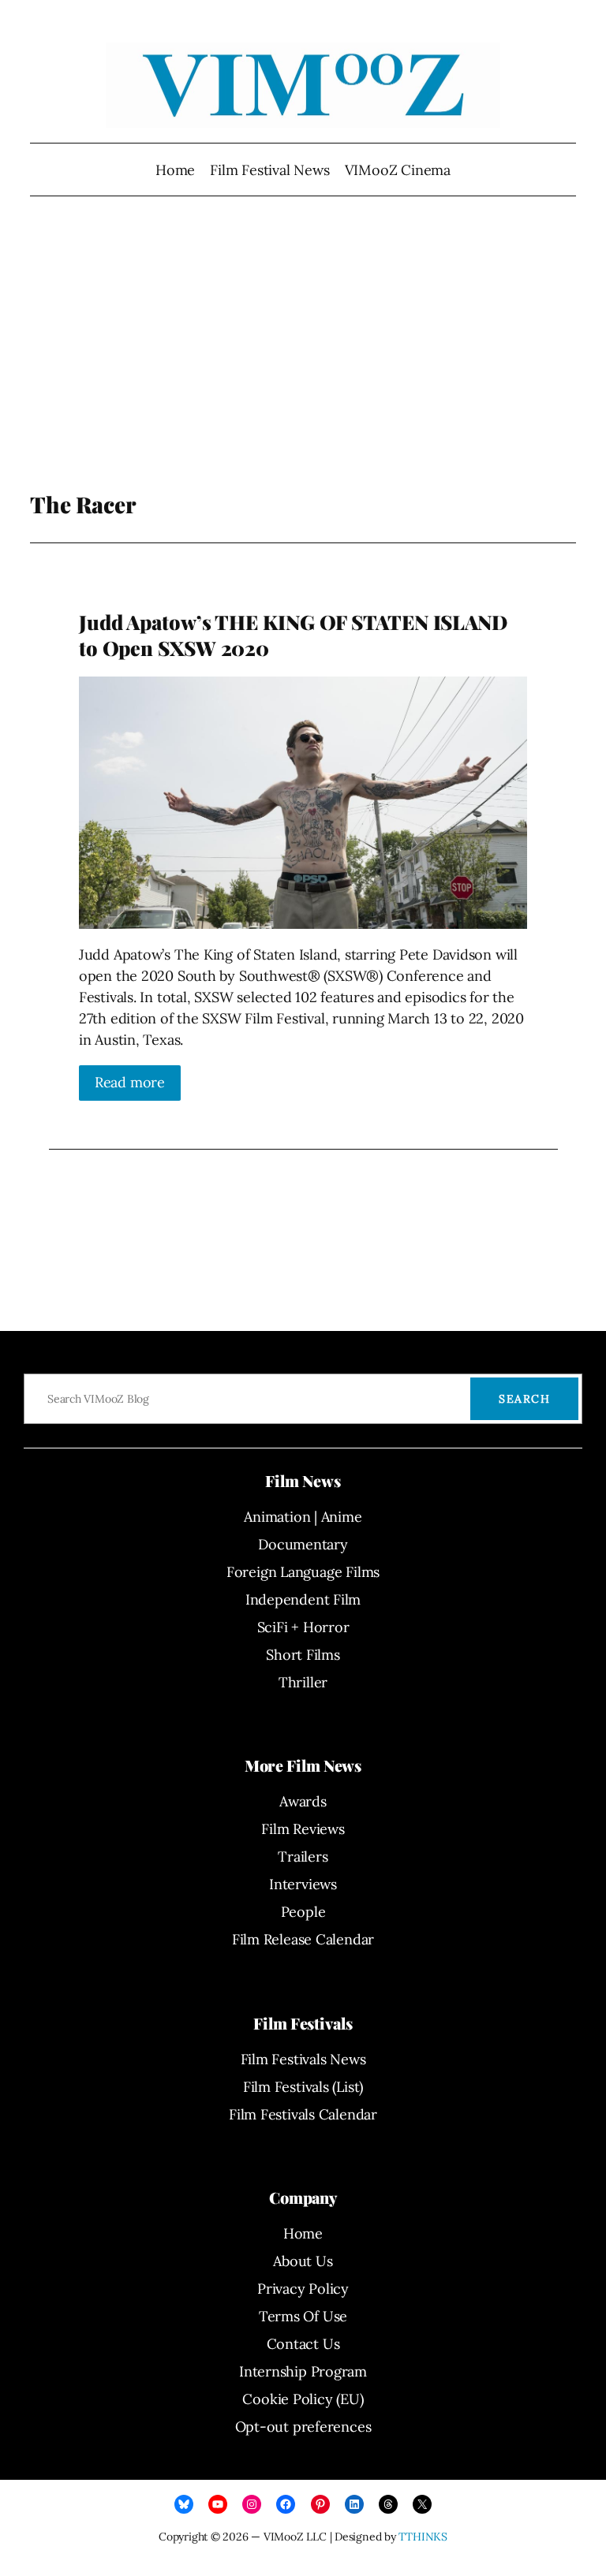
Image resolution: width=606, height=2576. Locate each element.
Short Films (303, 1655)
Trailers (303, 1857)
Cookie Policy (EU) (303, 2399)
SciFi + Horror (303, 1627)
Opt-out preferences (303, 2427)
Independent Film (303, 1599)
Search (524, 1399)
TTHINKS (423, 2537)
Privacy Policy (303, 2289)
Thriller (303, 1682)
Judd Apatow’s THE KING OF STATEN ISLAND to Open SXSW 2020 (293, 635)
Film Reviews (303, 1829)
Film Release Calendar (303, 1939)
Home (175, 170)
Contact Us (303, 2344)
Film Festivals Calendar (303, 2114)
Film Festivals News (303, 2059)
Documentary (303, 1544)
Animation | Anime (303, 1517)
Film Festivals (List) (303, 2087)
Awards (303, 1801)
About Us (303, 2261)
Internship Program (303, 2371)
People (303, 1912)
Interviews (303, 1884)
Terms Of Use (303, 2316)
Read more (130, 1082)
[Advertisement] (303, 365)
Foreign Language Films (303, 1572)
